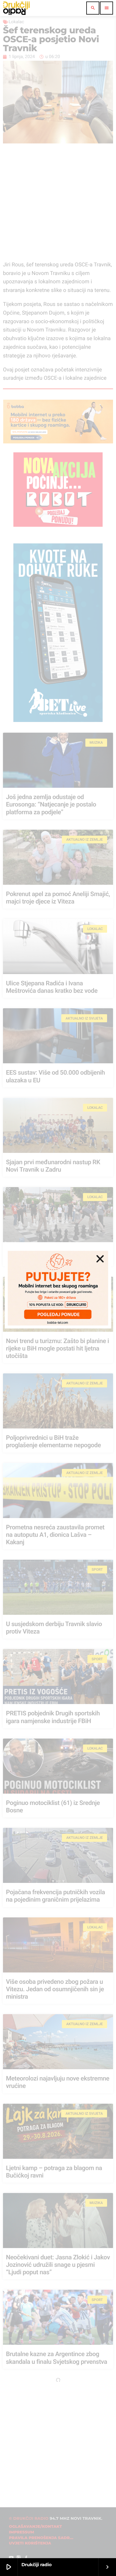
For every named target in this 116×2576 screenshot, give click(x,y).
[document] (58, 1288)
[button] (100, 1259)
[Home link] (16, 8)
